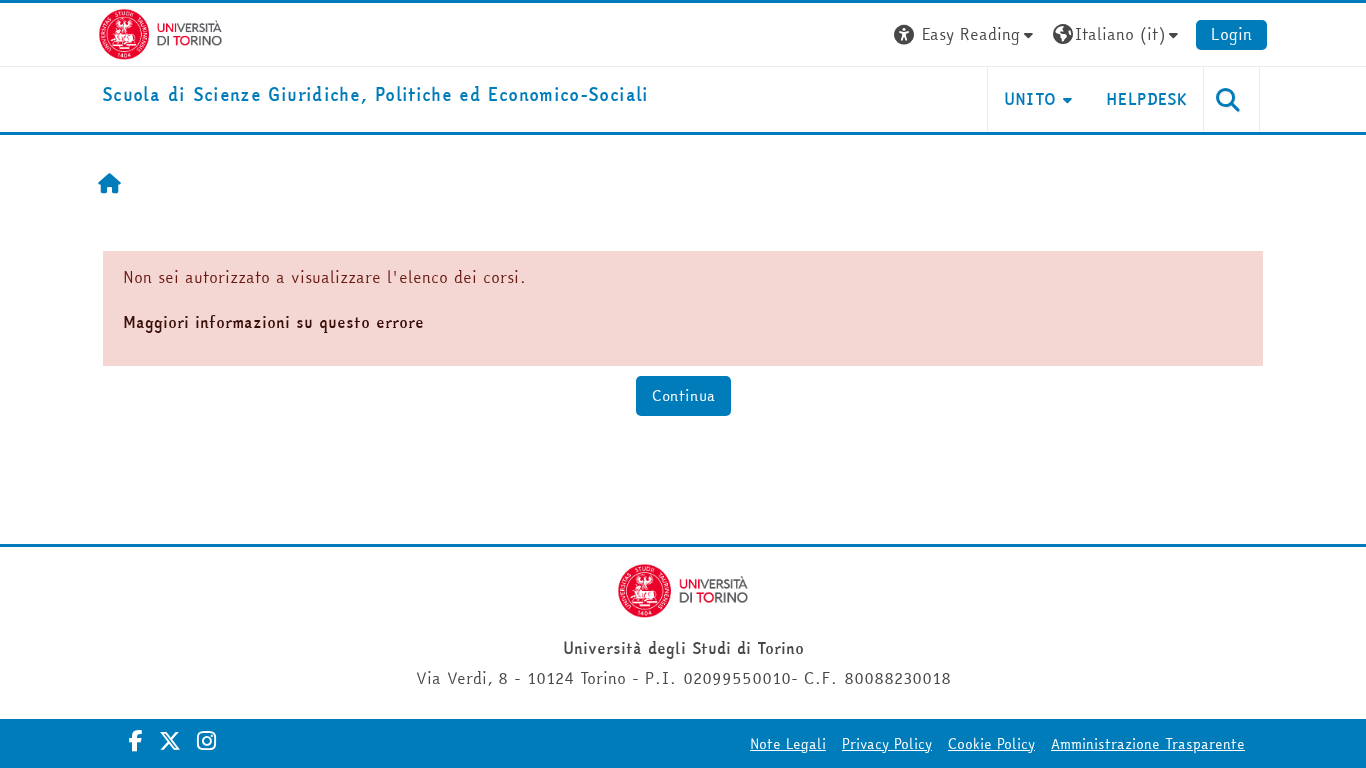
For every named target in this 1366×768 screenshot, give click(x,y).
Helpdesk (1146, 99)
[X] (170, 741)
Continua (683, 395)
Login (1231, 34)
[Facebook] (136, 741)
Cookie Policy (991, 744)
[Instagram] (206, 741)
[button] (966, 34)
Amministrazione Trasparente (1148, 744)
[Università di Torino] (160, 32)
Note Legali (788, 744)
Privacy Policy (887, 744)
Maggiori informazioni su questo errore (273, 322)
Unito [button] (1030, 99)
